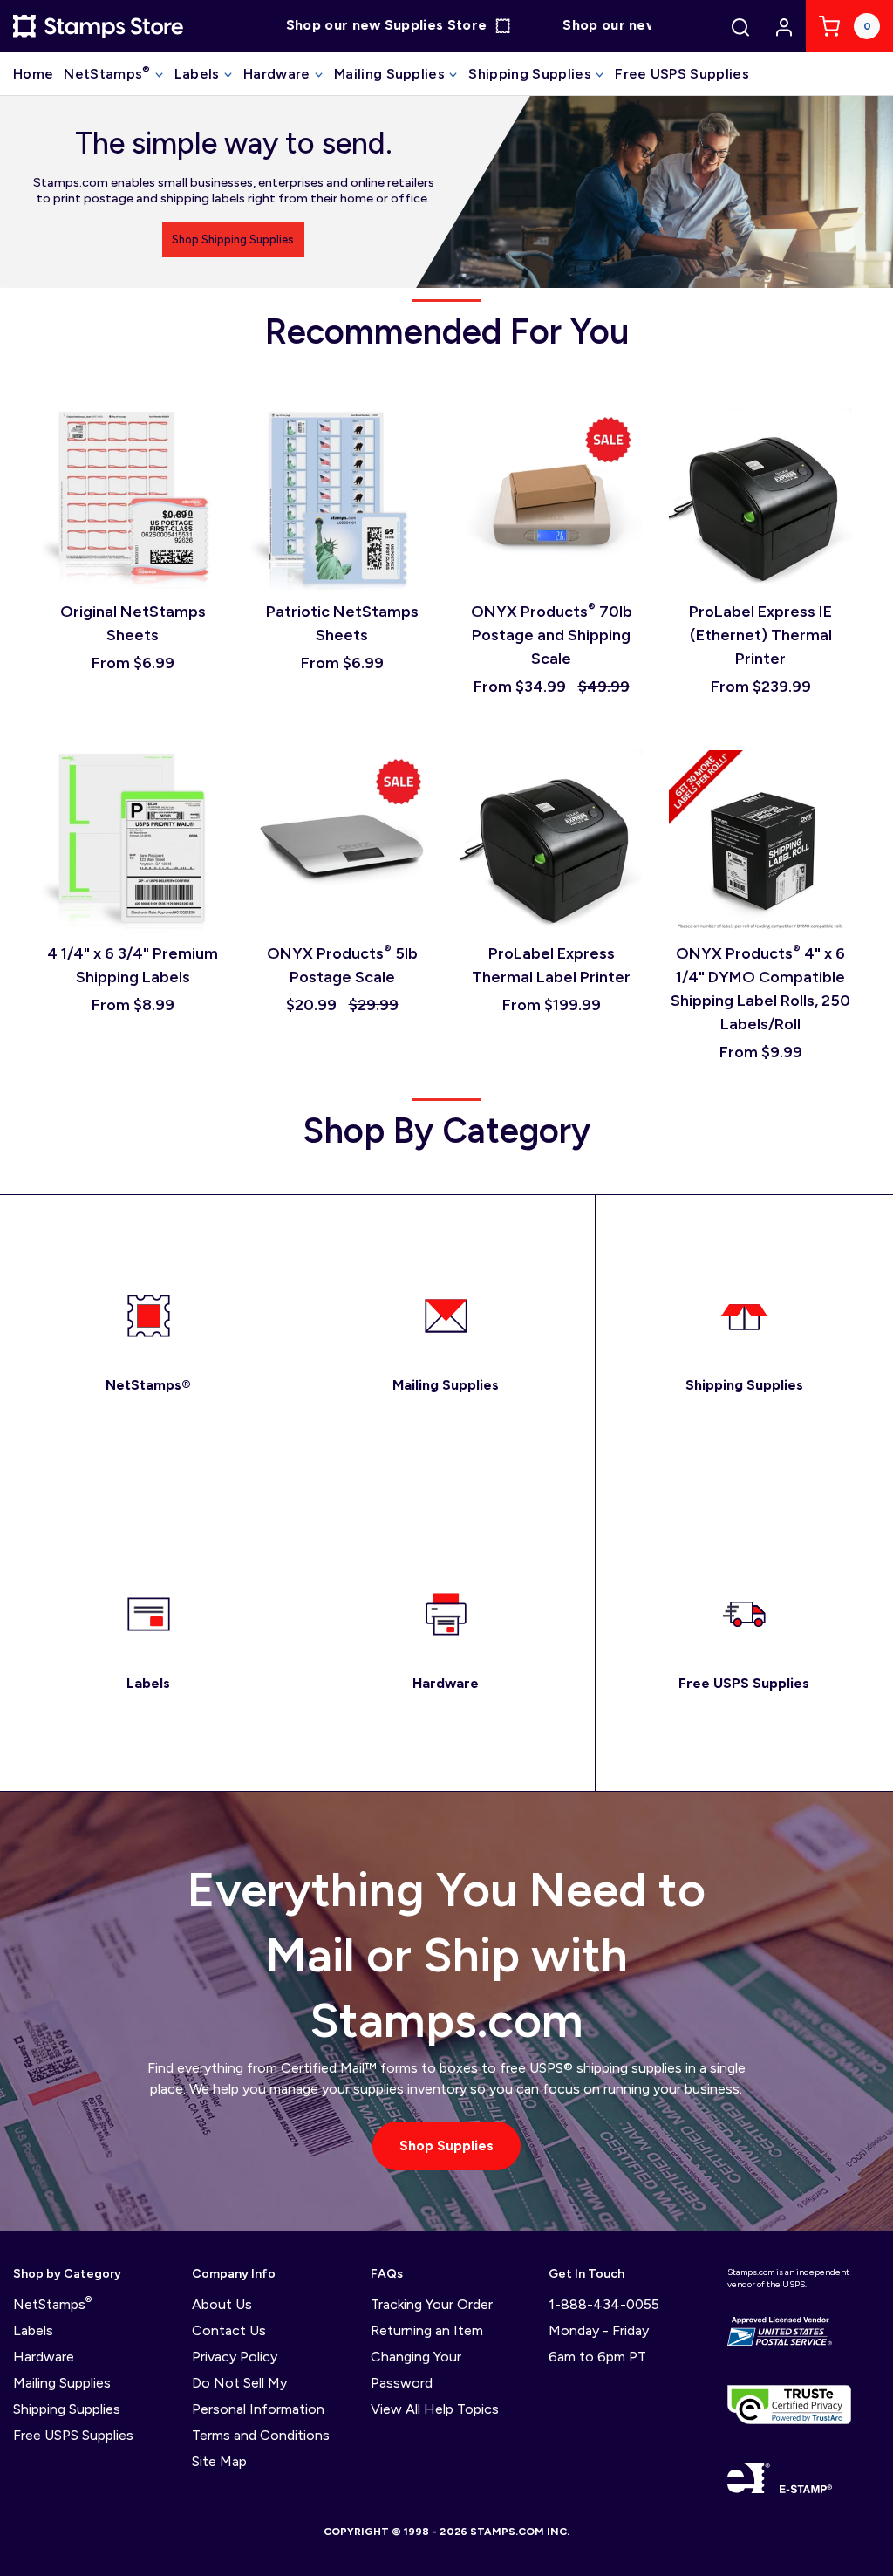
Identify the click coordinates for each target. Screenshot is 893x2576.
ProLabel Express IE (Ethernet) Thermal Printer (760, 635)
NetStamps (107, 73)
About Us (222, 2304)
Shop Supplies (446, 2146)
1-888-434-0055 (604, 2304)
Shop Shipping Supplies (233, 239)
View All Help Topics (435, 2409)
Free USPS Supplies (682, 74)
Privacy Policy (235, 2357)
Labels (199, 74)
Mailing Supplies (391, 74)
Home (33, 74)
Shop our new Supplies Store (362, 26)
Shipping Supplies (532, 74)
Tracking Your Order (432, 2304)
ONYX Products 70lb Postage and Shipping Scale (552, 635)
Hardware (279, 74)
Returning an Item (427, 2330)
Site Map (219, 2461)
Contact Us (229, 2330)
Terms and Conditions (261, 2435)
